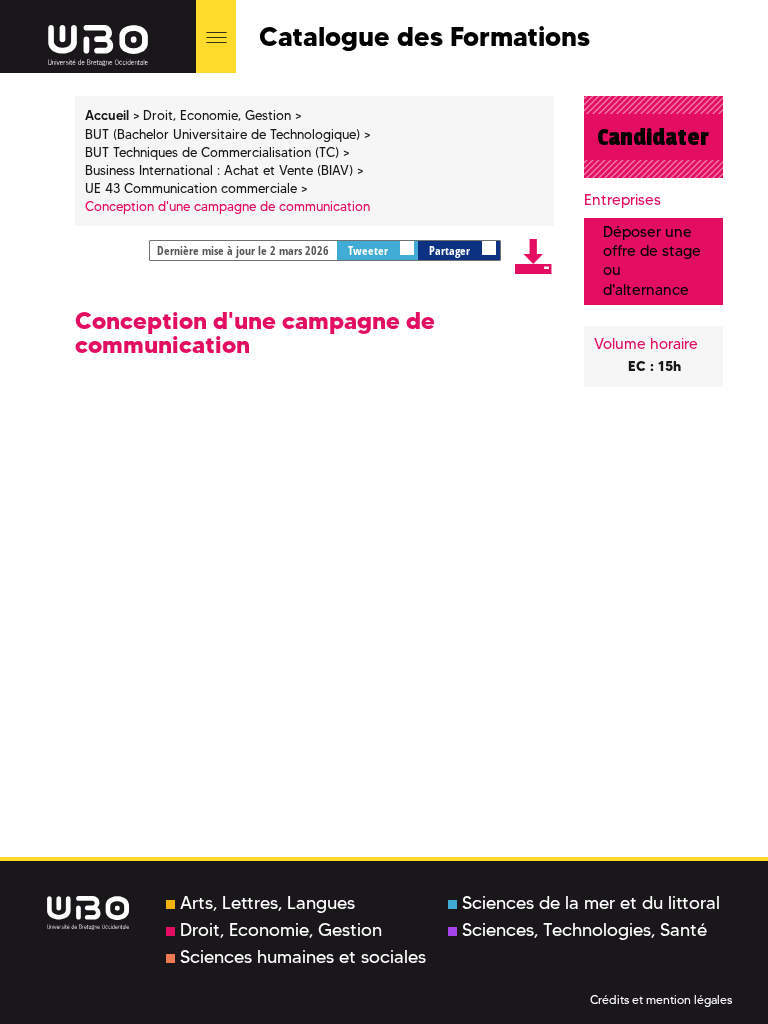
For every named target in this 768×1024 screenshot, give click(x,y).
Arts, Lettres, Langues (267, 903)
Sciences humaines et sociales (303, 957)
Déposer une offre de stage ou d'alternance (652, 261)
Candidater (653, 137)
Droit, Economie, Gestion (281, 930)
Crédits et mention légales (661, 999)
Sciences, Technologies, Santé (584, 930)
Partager (451, 250)
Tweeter (369, 250)
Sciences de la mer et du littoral (591, 903)
